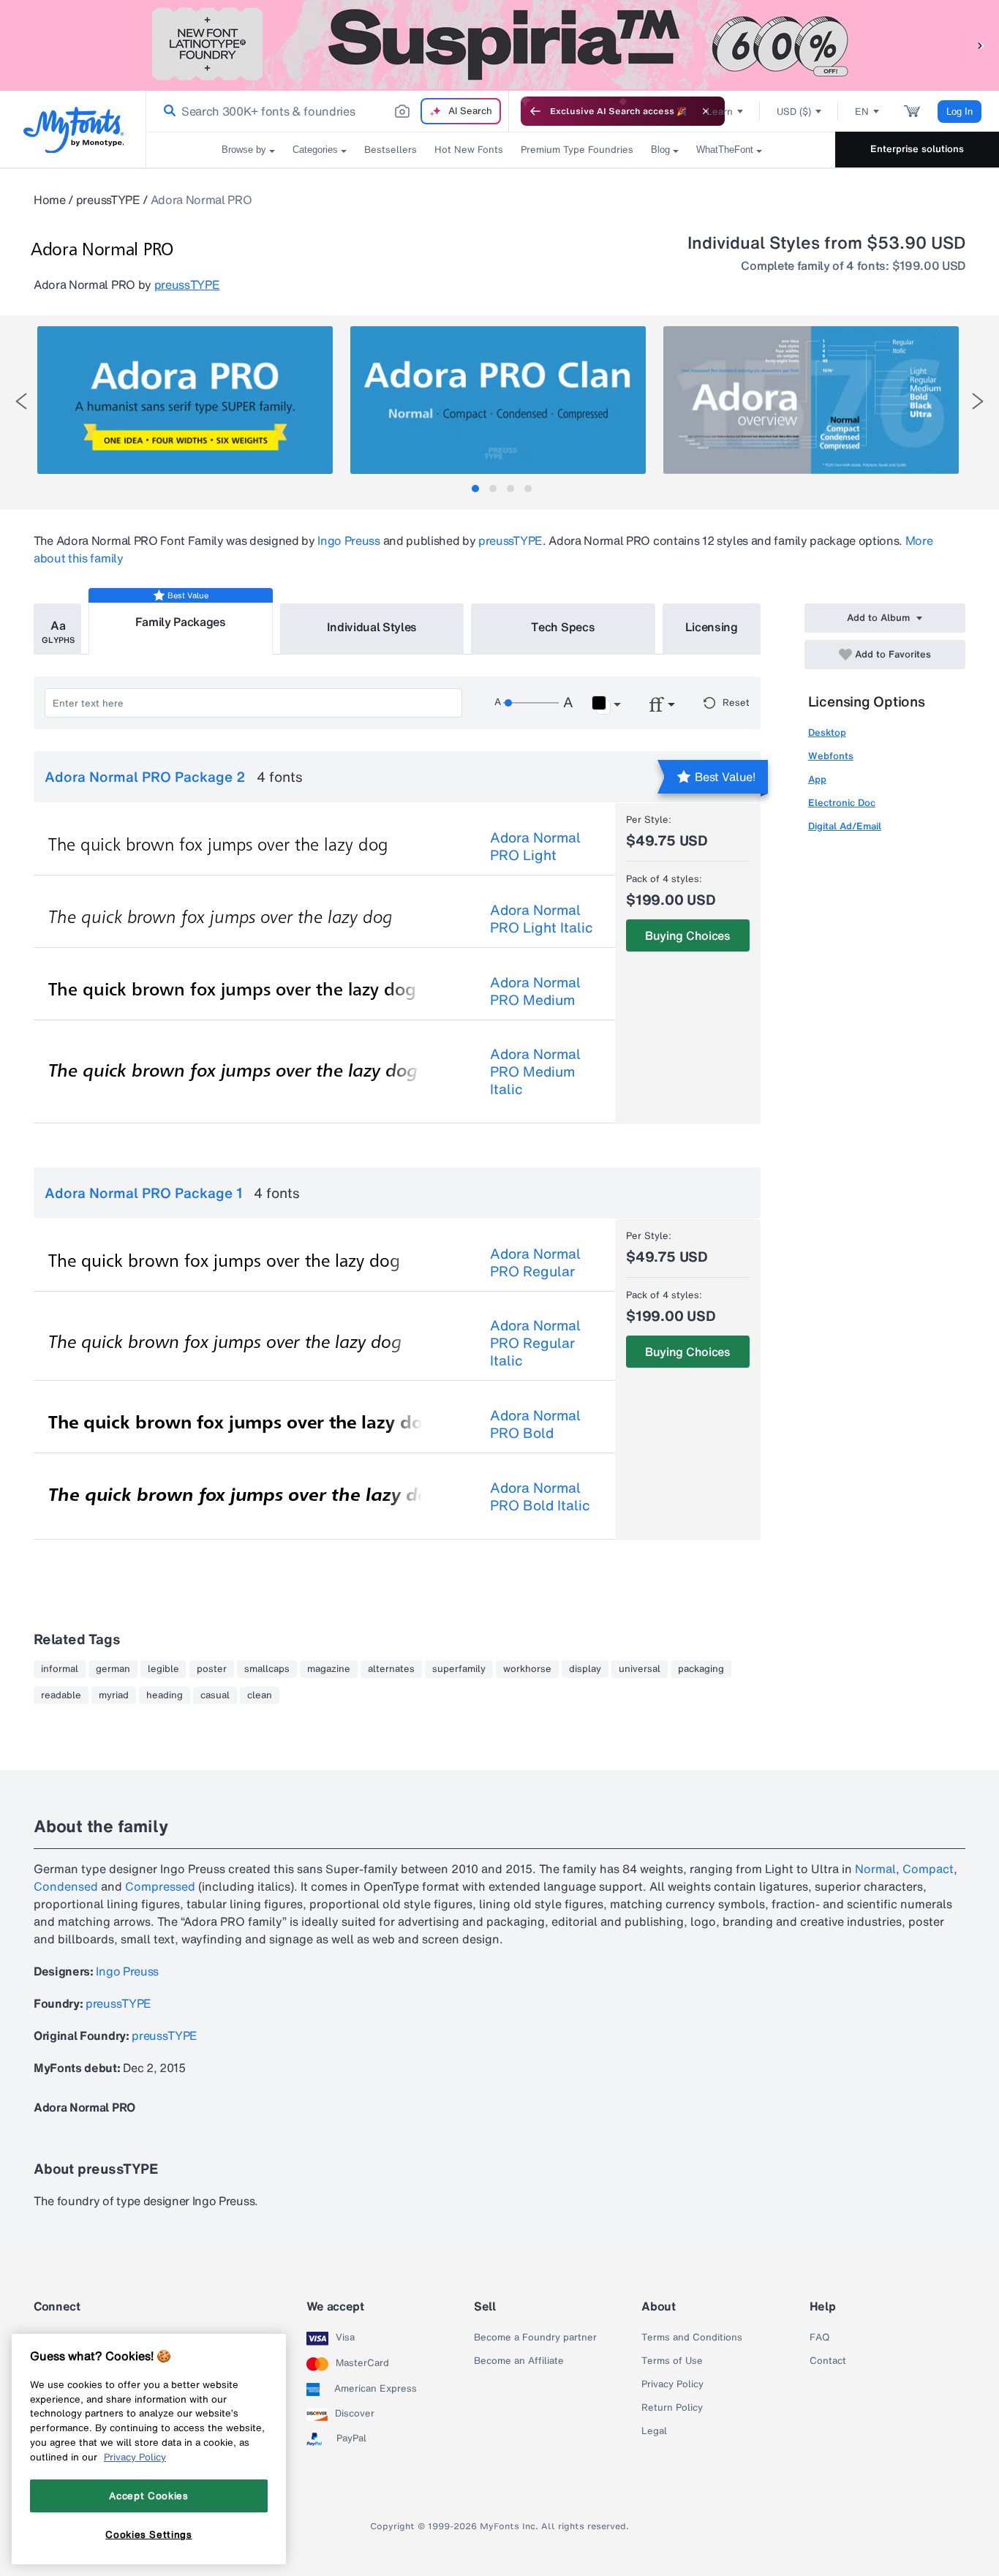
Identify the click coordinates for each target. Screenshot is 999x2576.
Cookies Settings (149, 2534)
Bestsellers (391, 150)
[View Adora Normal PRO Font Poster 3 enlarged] (811, 400)
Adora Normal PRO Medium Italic (535, 1072)
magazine (329, 1669)
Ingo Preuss (348, 541)
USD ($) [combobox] (794, 112)
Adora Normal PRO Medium (535, 991)
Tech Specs (563, 627)
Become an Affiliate (519, 2361)
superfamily (459, 1669)
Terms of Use (672, 2361)
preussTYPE (108, 200)
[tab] (475, 489)
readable (61, 1695)
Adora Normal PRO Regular (535, 1262)
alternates (391, 1669)
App (817, 779)
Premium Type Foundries (577, 150)
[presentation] (21, 401)
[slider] (531, 703)
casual (215, 1695)
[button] (981, 45)
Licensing (712, 627)
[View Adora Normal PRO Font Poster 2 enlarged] (498, 400)
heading (165, 1695)
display (585, 1669)
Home (50, 200)
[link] (167, 111)
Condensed (66, 1886)
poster (212, 1669)
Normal (875, 1869)
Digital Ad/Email (845, 826)
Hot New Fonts (469, 150)
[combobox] (328, 111)
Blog (660, 150)
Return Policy (672, 2408)
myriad (114, 1695)
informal (60, 1669)
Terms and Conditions (692, 2338)
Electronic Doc (842, 803)
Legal (654, 2431)
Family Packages (181, 622)
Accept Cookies (148, 2496)
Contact (828, 2361)
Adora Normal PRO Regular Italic (535, 1343)
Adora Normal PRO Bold (535, 1424)
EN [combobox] (862, 112)
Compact (928, 1869)
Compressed (160, 1886)
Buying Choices (688, 935)
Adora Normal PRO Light (535, 846)
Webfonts (831, 756)
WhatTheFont (725, 150)
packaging (701, 1669)
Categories (315, 150)
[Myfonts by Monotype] (73, 130)
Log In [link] (960, 112)
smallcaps (267, 1669)
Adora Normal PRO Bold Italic (540, 1496)
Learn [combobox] (720, 112)
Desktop (827, 732)
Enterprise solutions (917, 149)
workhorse (527, 1669)
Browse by (244, 150)
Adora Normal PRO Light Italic (542, 919)
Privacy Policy (672, 2384)
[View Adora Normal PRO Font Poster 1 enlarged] (185, 400)
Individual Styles (372, 627)
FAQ (819, 2338)
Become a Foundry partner (535, 2338)
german (113, 1669)
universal (640, 1669)
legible (163, 1669)
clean (260, 1695)
